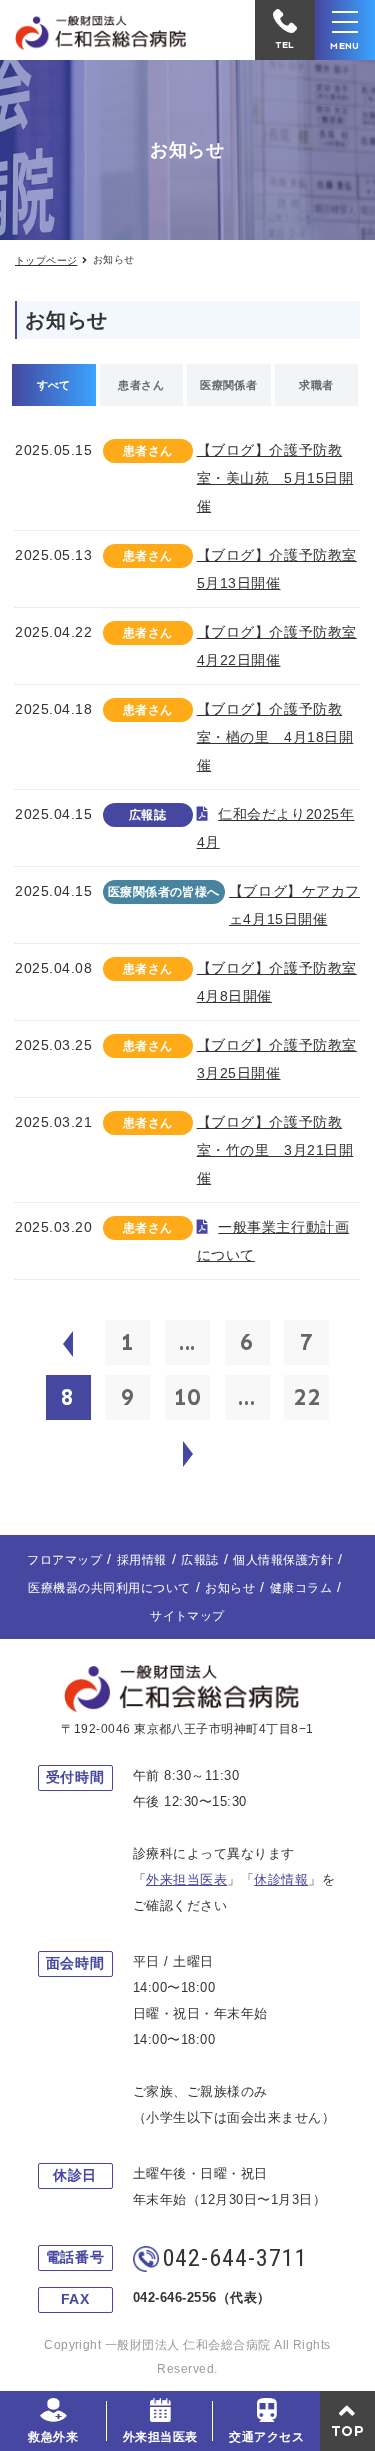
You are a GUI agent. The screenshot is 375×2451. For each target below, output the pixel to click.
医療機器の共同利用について (109, 1588)
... (188, 1342)
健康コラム (301, 1588)
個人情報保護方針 (283, 1560)
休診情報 (281, 1879)
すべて (54, 385)
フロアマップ (64, 1560)
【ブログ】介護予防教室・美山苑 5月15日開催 (275, 478)
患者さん (141, 385)
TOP (348, 2431)
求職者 (316, 385)
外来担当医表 (160, 2437)
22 (307, 1397)
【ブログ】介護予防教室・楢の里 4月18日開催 (275, 737)
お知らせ (230, 1588)
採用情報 (142, 1560)
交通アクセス (266, 2437)
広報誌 (199, 1560)
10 (188, 1397)
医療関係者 (228, 385)
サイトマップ (187, 1616)
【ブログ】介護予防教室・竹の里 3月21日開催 (275, 1150)
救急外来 (53, 2437)
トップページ (46, 260)
